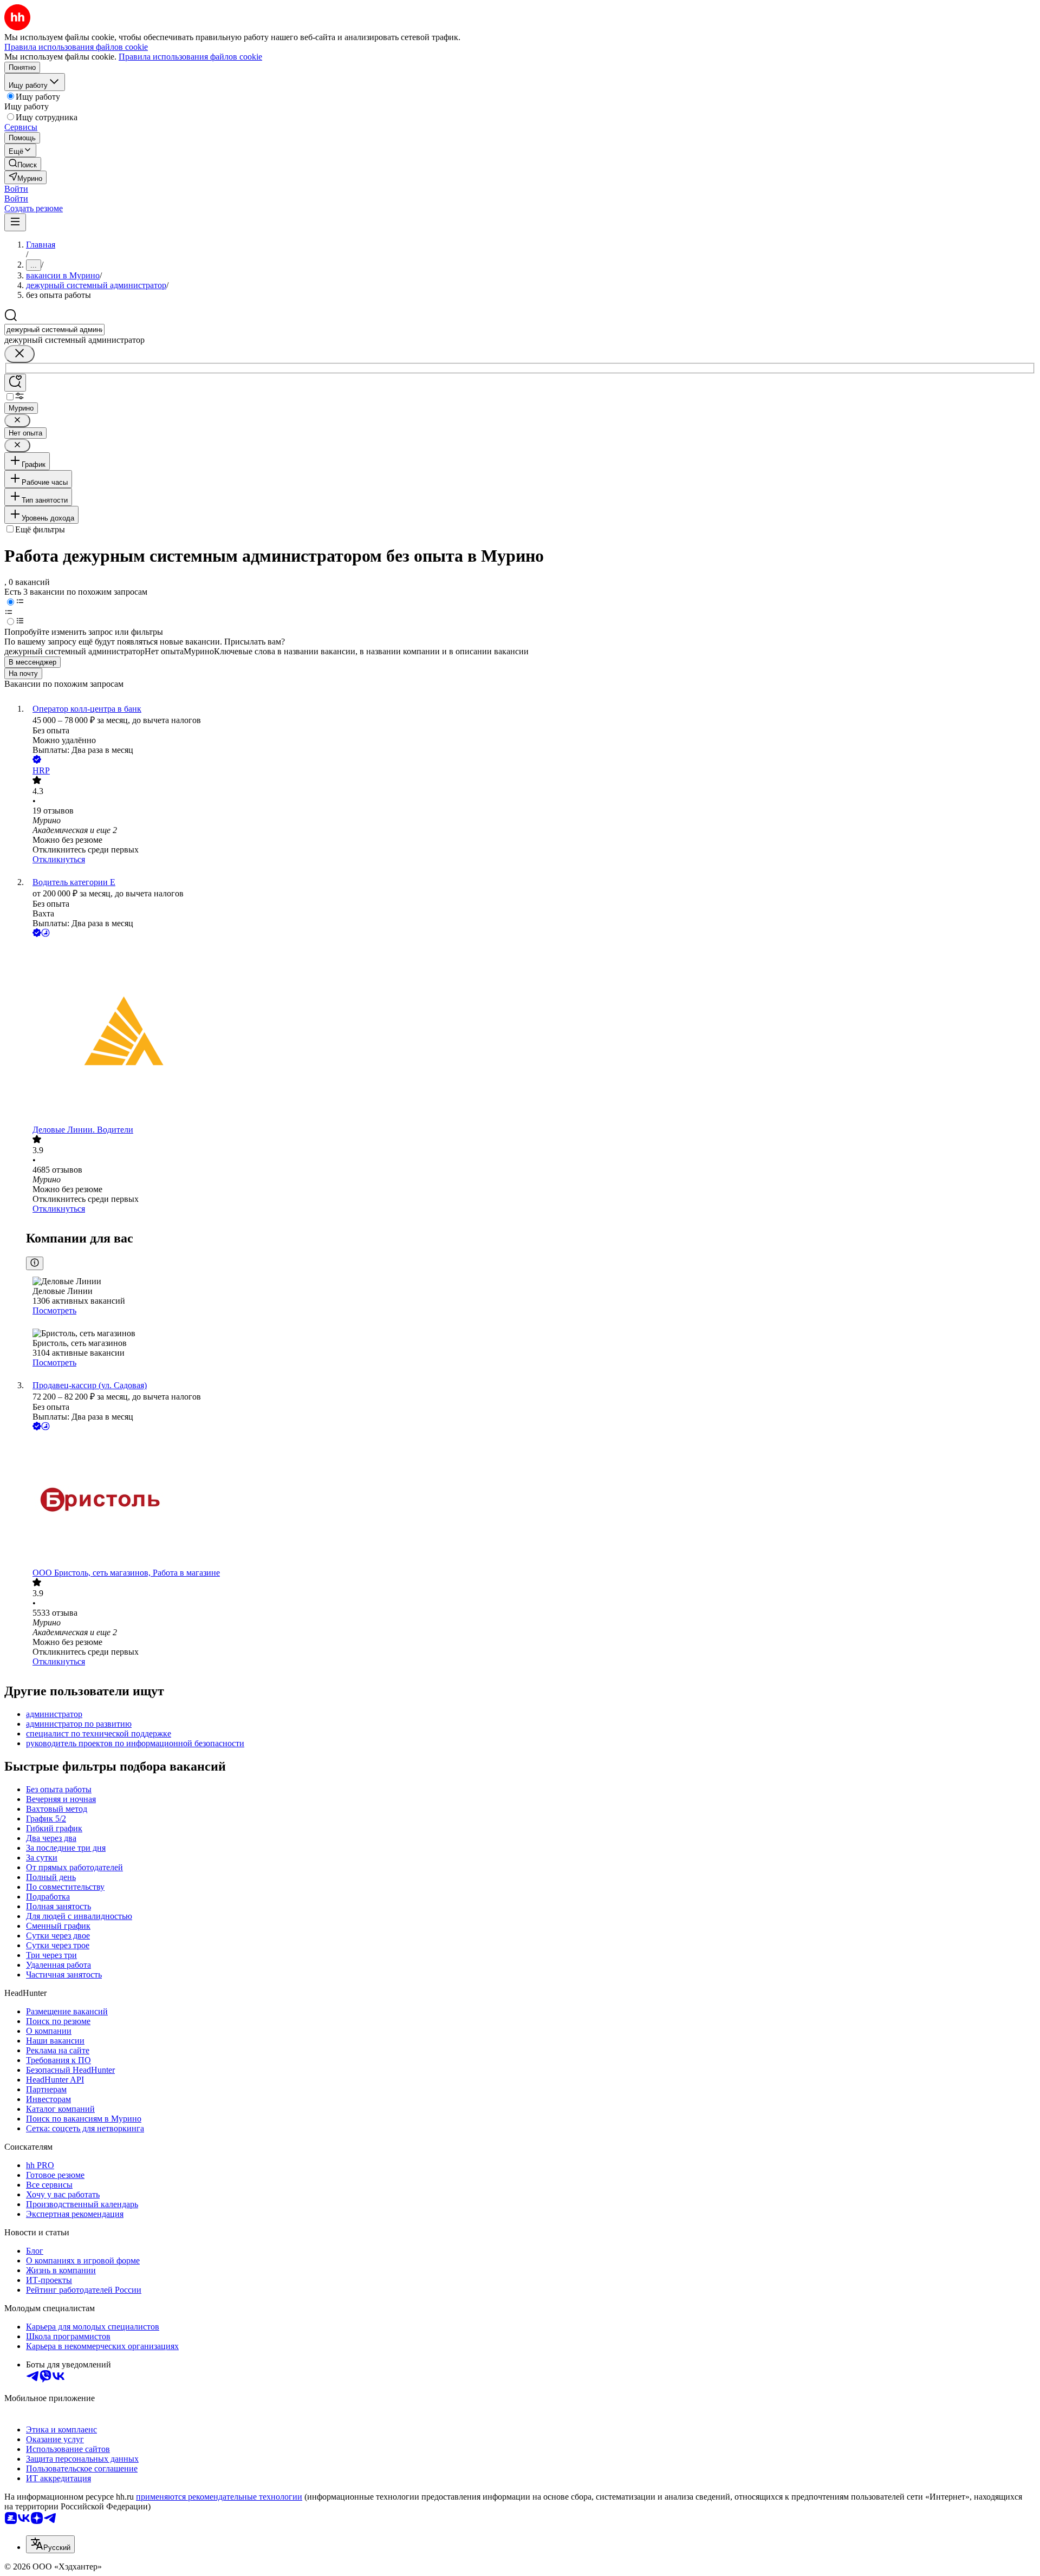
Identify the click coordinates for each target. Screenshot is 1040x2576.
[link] (23, 164)
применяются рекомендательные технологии (219, 2497)
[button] (16, 189)
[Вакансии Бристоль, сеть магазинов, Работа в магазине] (531, 1500)
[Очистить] (19, 354)
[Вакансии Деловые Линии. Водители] (531, 1032)
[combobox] (54, 330)
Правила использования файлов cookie (190, 57)
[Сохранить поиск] (15, 383)
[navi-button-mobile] (15, 222)
